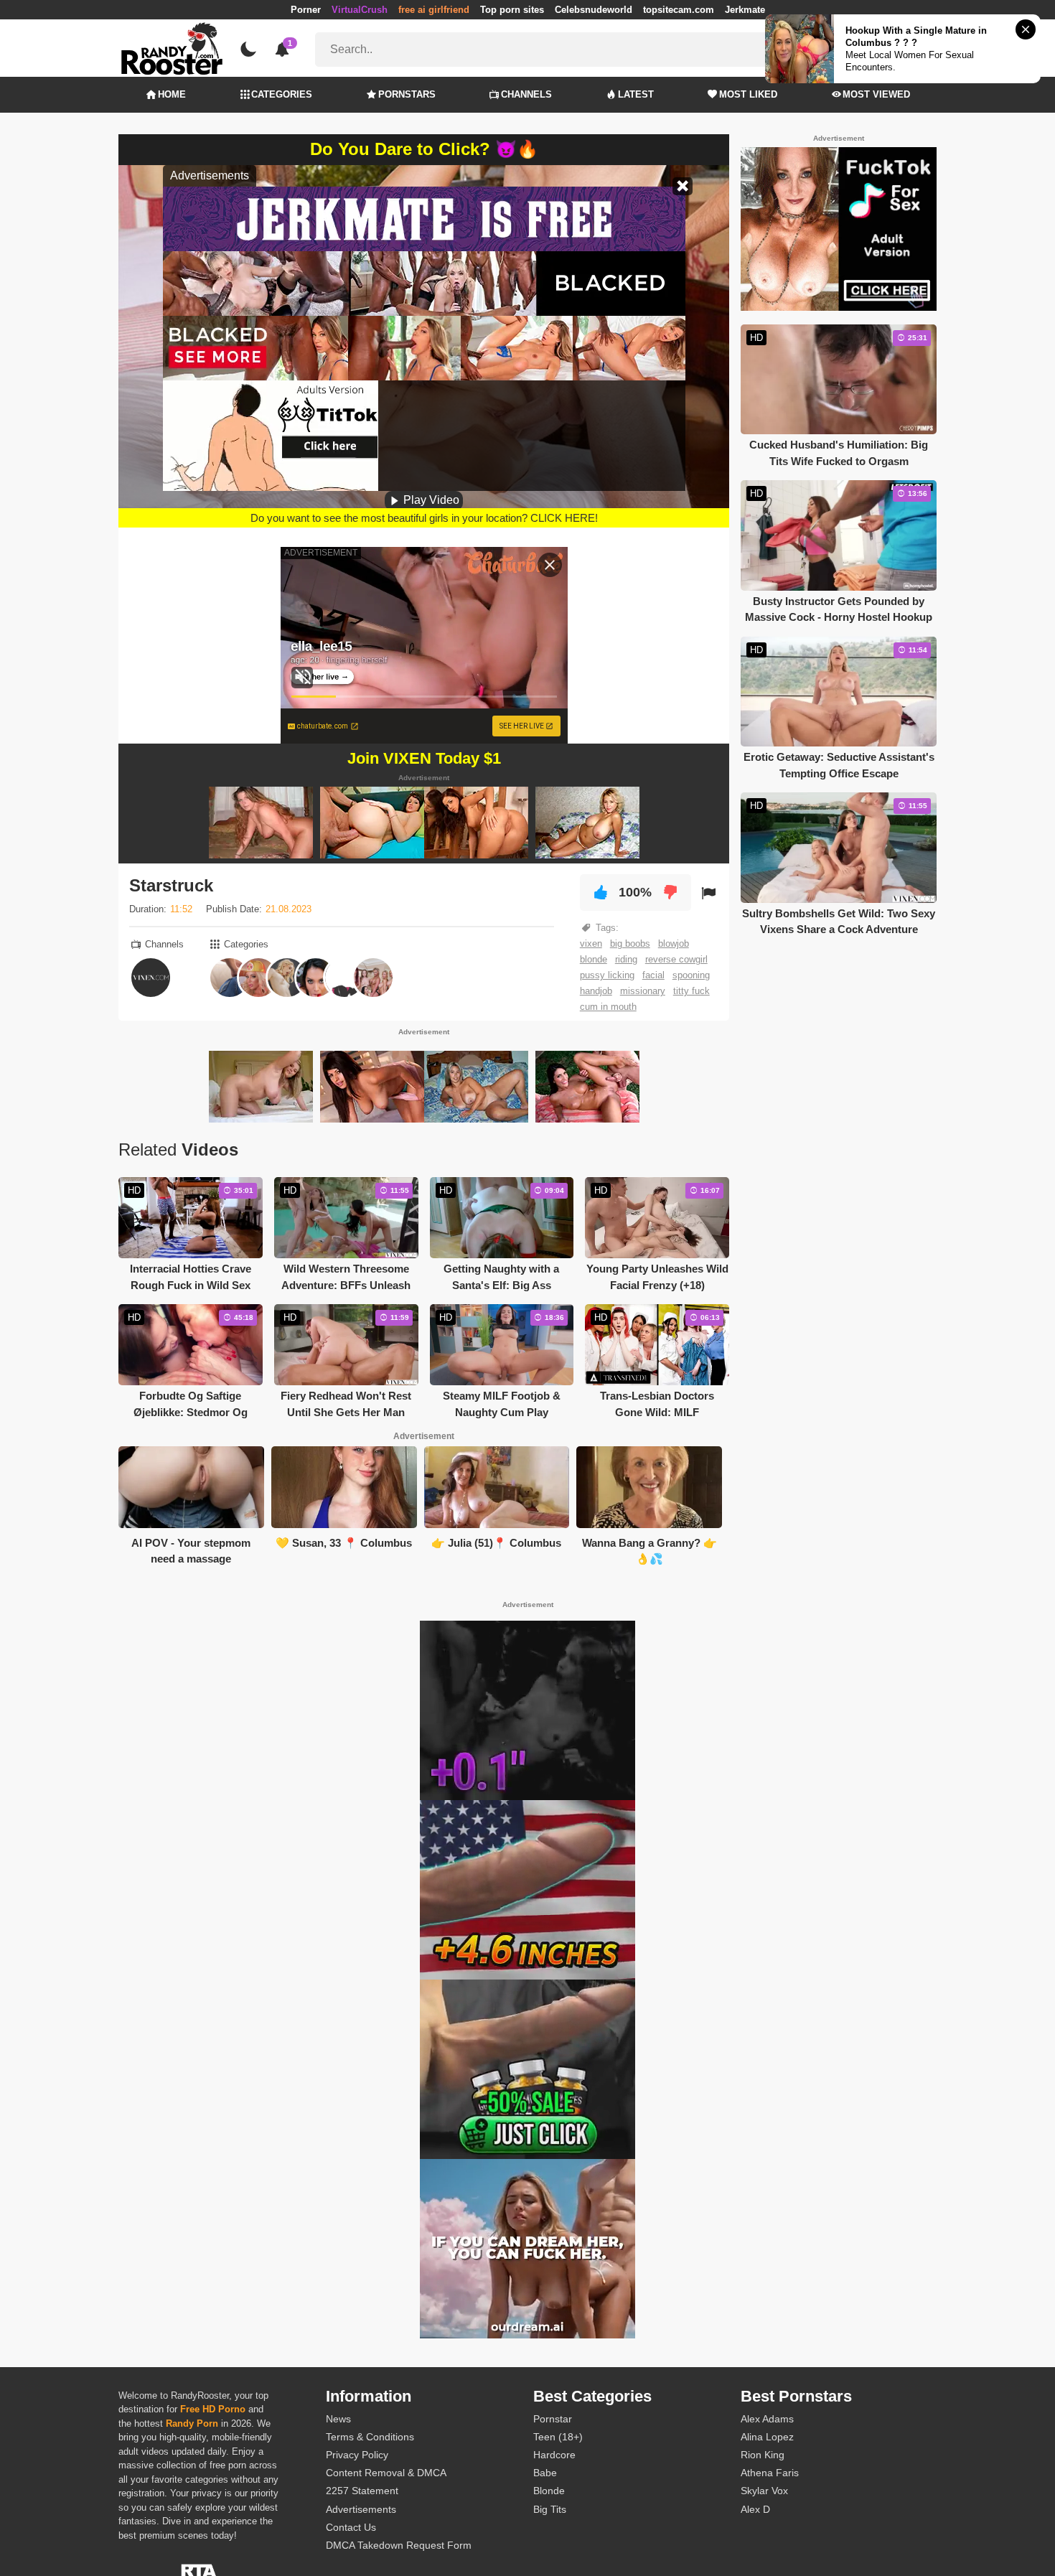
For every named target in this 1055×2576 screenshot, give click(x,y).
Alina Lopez (767, 2437)
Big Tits (550, 2509)
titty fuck (691, 991)
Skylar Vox (764, 2491)
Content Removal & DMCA (386, 2473)
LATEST (636, 94)
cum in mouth (608, 1007)
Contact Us (351, 2527)
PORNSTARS (407, 94)
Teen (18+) (558, 2437)
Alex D (755, 2509)
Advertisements (361, 2509)
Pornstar (553, 2419)
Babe (545, 2473)
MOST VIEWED (876, 94)
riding (626, 959)
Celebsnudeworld (594, 10)
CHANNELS (526, 94)
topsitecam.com (679, 10)
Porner (306, 10)
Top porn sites (512, 10)
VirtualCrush (360, 10)
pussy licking (607, 975)
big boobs (630, 943)
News (338, 2419)
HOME (172, 94)
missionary (643, 991)
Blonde (549, 2491)
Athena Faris (770, 2473)
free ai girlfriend (434, 10)
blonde (594, 959)
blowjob (674, 943)
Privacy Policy (357, 2455)
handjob (596, 991)
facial (653, 975)
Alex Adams (767, 2419)
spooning (691, 975)
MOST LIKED (748, 94)
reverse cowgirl (676, 959)
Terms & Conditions (370, 2437)
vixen (591, 943)
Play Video (430, 500)
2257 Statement (362, 2491)
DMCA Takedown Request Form (399, 2545)
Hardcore (554, 2455)
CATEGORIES (282, 94)
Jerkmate (745, 10)
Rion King (763, 2455)
